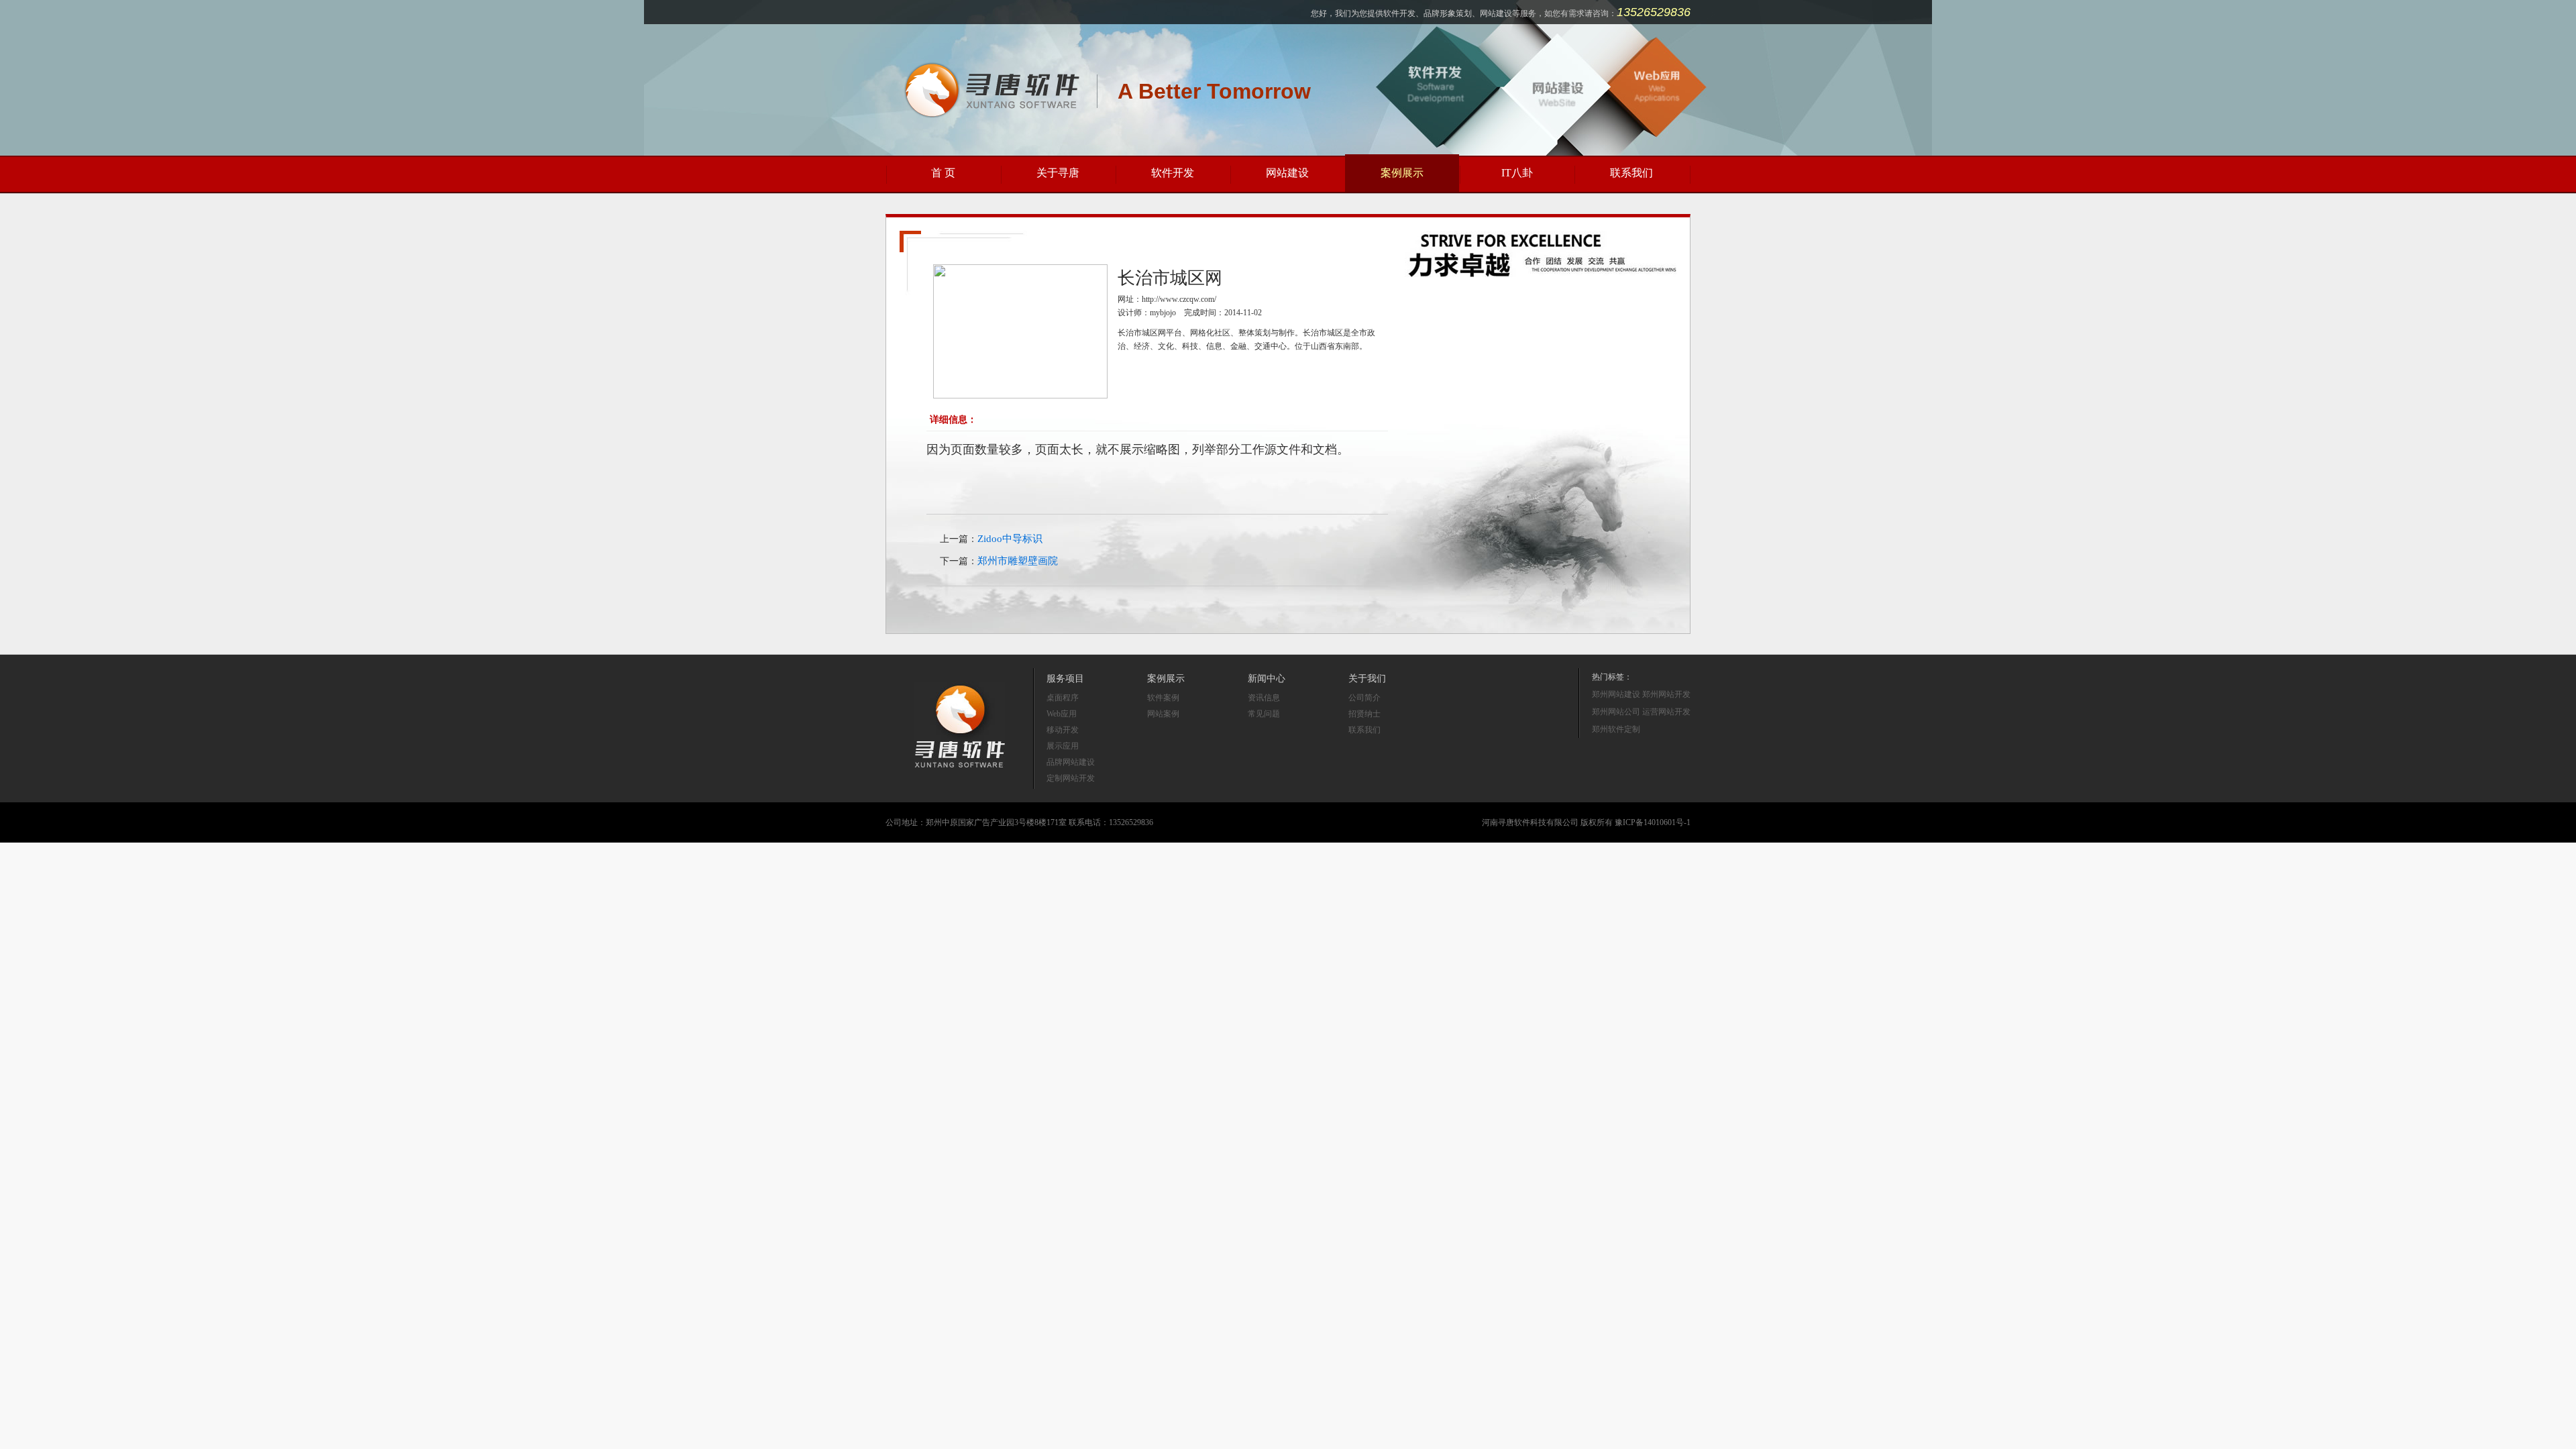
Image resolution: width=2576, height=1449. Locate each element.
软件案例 (1163, 698)
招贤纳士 (1364, 714)
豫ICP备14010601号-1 (1653, 822)
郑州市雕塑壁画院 (1018, 561)
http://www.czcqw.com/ (1179, 299)
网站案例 (1163, 714)
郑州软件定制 (1616, 729)
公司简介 (1364, 698)
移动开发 (1063, 730)
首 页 (943, 173)
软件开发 (1173, 173)
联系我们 (1631, 173)
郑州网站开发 (1666, 694)
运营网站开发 (1666, 712)
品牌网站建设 (1071, 762)
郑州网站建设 (1616, 694)
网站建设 (1287, 173)
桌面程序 (1063, 698)
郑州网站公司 (1616, 712)
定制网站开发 (1071, 778)
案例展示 (1402, 173)
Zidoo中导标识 (1010, 539)
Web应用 (1062, 714)
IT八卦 (1517, 173)
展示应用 (1063, 746)
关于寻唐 (1058, 173)
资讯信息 (1264, 698)
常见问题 (1264, 714)
